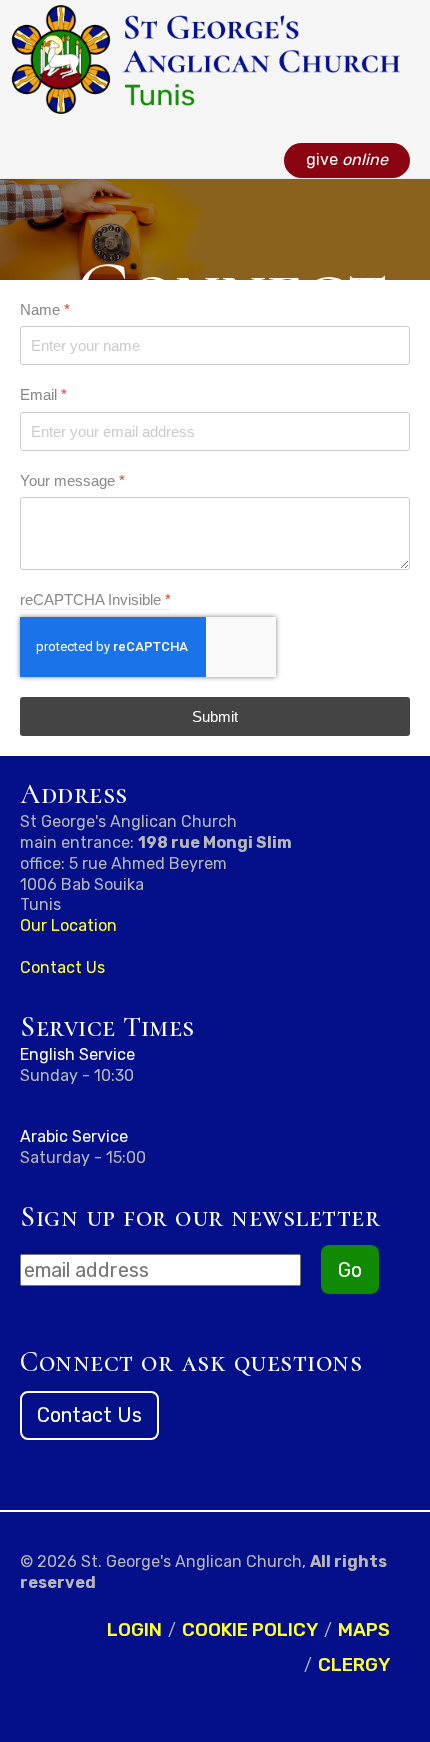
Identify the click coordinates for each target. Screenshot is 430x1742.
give (347, 159)
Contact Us (62, 967)
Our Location (68, 925)
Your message (72, 479)
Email (43, 394)
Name (45, 309)
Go (350, 1270)
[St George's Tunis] (205, 58)
